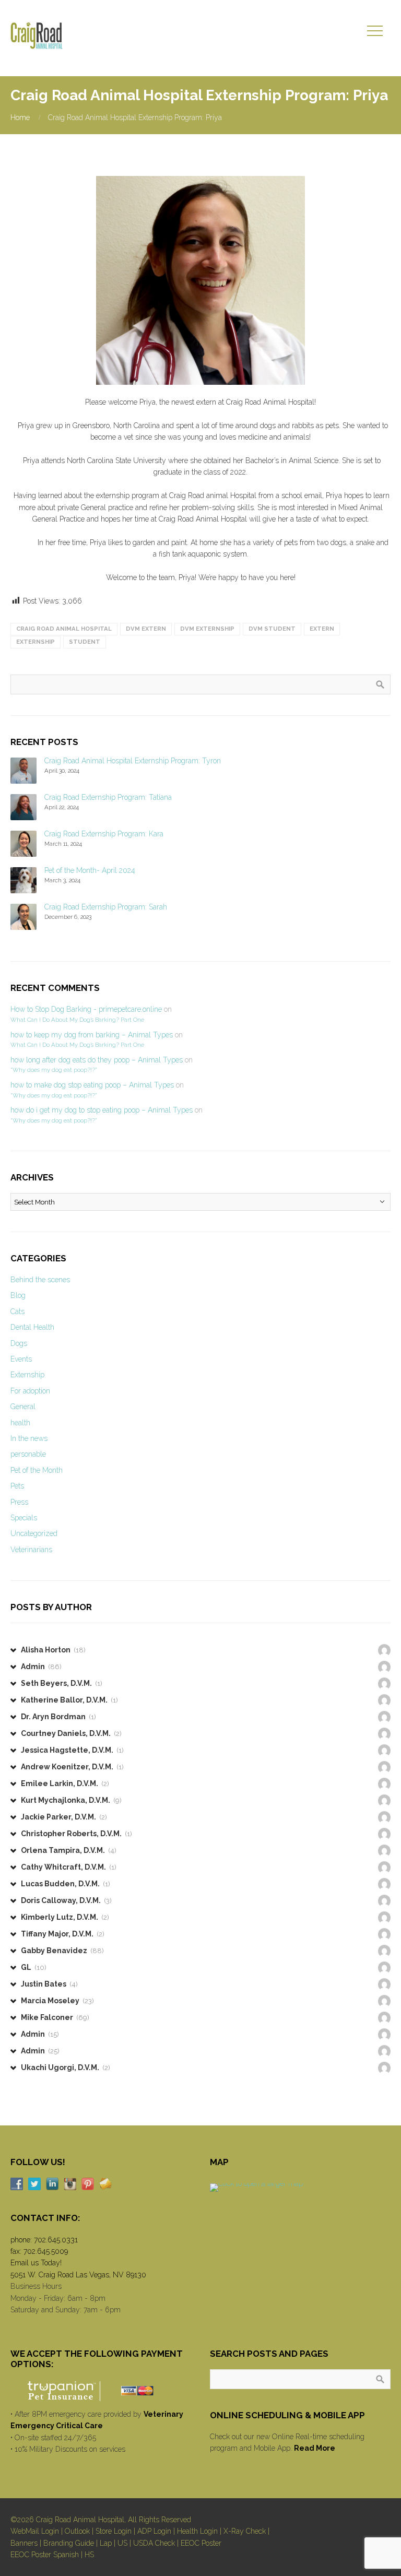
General (23, 1407)
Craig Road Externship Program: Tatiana (108, 797)
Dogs (19, 1343)
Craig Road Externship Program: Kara (104, 834)
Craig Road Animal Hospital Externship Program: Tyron (133, 761)
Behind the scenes (40, 1280)
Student (85, 642)
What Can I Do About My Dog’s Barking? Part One (77, 1020)
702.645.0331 (56, 2240)
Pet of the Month (37, 1470)
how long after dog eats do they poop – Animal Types (97, 1060)
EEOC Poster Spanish (45, 2555)
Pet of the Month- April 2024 (90, 870)
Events (21, 1359)
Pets (17, 1486)
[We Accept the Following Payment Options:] (101, 2391)
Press (19, 1502)
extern (322, 629)
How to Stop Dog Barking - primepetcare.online (86, 1009)
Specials (24, 1518)
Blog (18, 1295)
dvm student (272, 629)
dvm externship (207, 629)
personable (28, 1454)
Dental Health (32, 1327)
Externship (27, 1375)
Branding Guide (69, 2543)
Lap (106, 2543)
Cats (17, 1311)
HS (89, 2555)
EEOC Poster (201, 2543)
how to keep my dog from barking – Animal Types (92, 1035)
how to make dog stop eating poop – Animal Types (92, 1085)
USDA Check (154, 2543)
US (122, 2543)
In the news (29, 1438)
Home (20, 117)
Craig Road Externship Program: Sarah (106, 907)
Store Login (114, 2531)
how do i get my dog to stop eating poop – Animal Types (102, 1110)
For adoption (30, 1391)
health (20, 1423)
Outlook (77, 2531)
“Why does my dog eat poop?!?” (54, 1070)
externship (36, 642)
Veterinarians (31, 1550)
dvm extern (146, 629)
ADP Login (154, 2531)
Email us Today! (36, 2263)
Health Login (197, 2531)
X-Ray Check (245, 2531)
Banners (24, 2543)
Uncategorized (34, 1533)
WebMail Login (35, 2531)
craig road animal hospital (64, 629)
